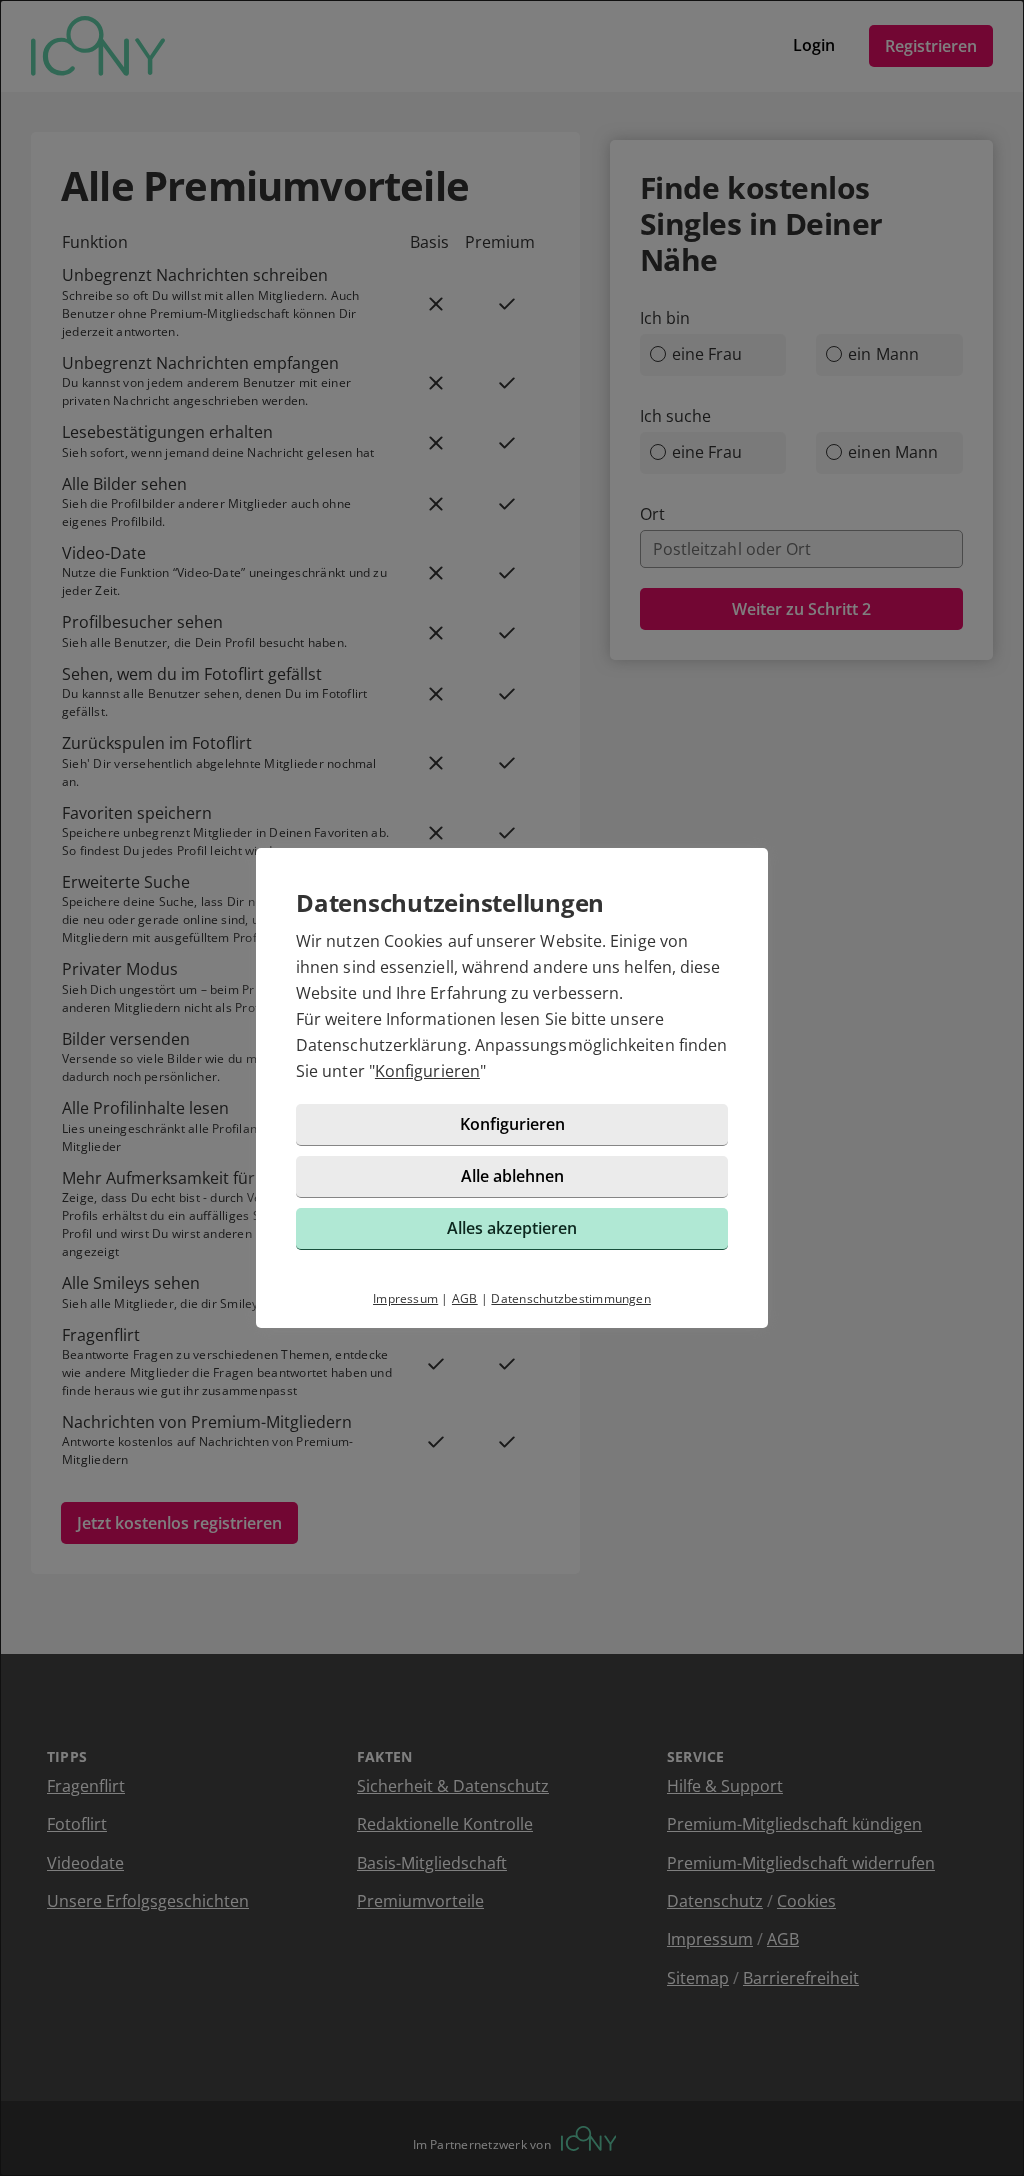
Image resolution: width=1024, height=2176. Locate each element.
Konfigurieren (427, 1071)
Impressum (405, 1298)
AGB (465, 1298)
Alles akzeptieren (512, 1228)
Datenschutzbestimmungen (571, 1298)
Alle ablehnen (512, 1176)
